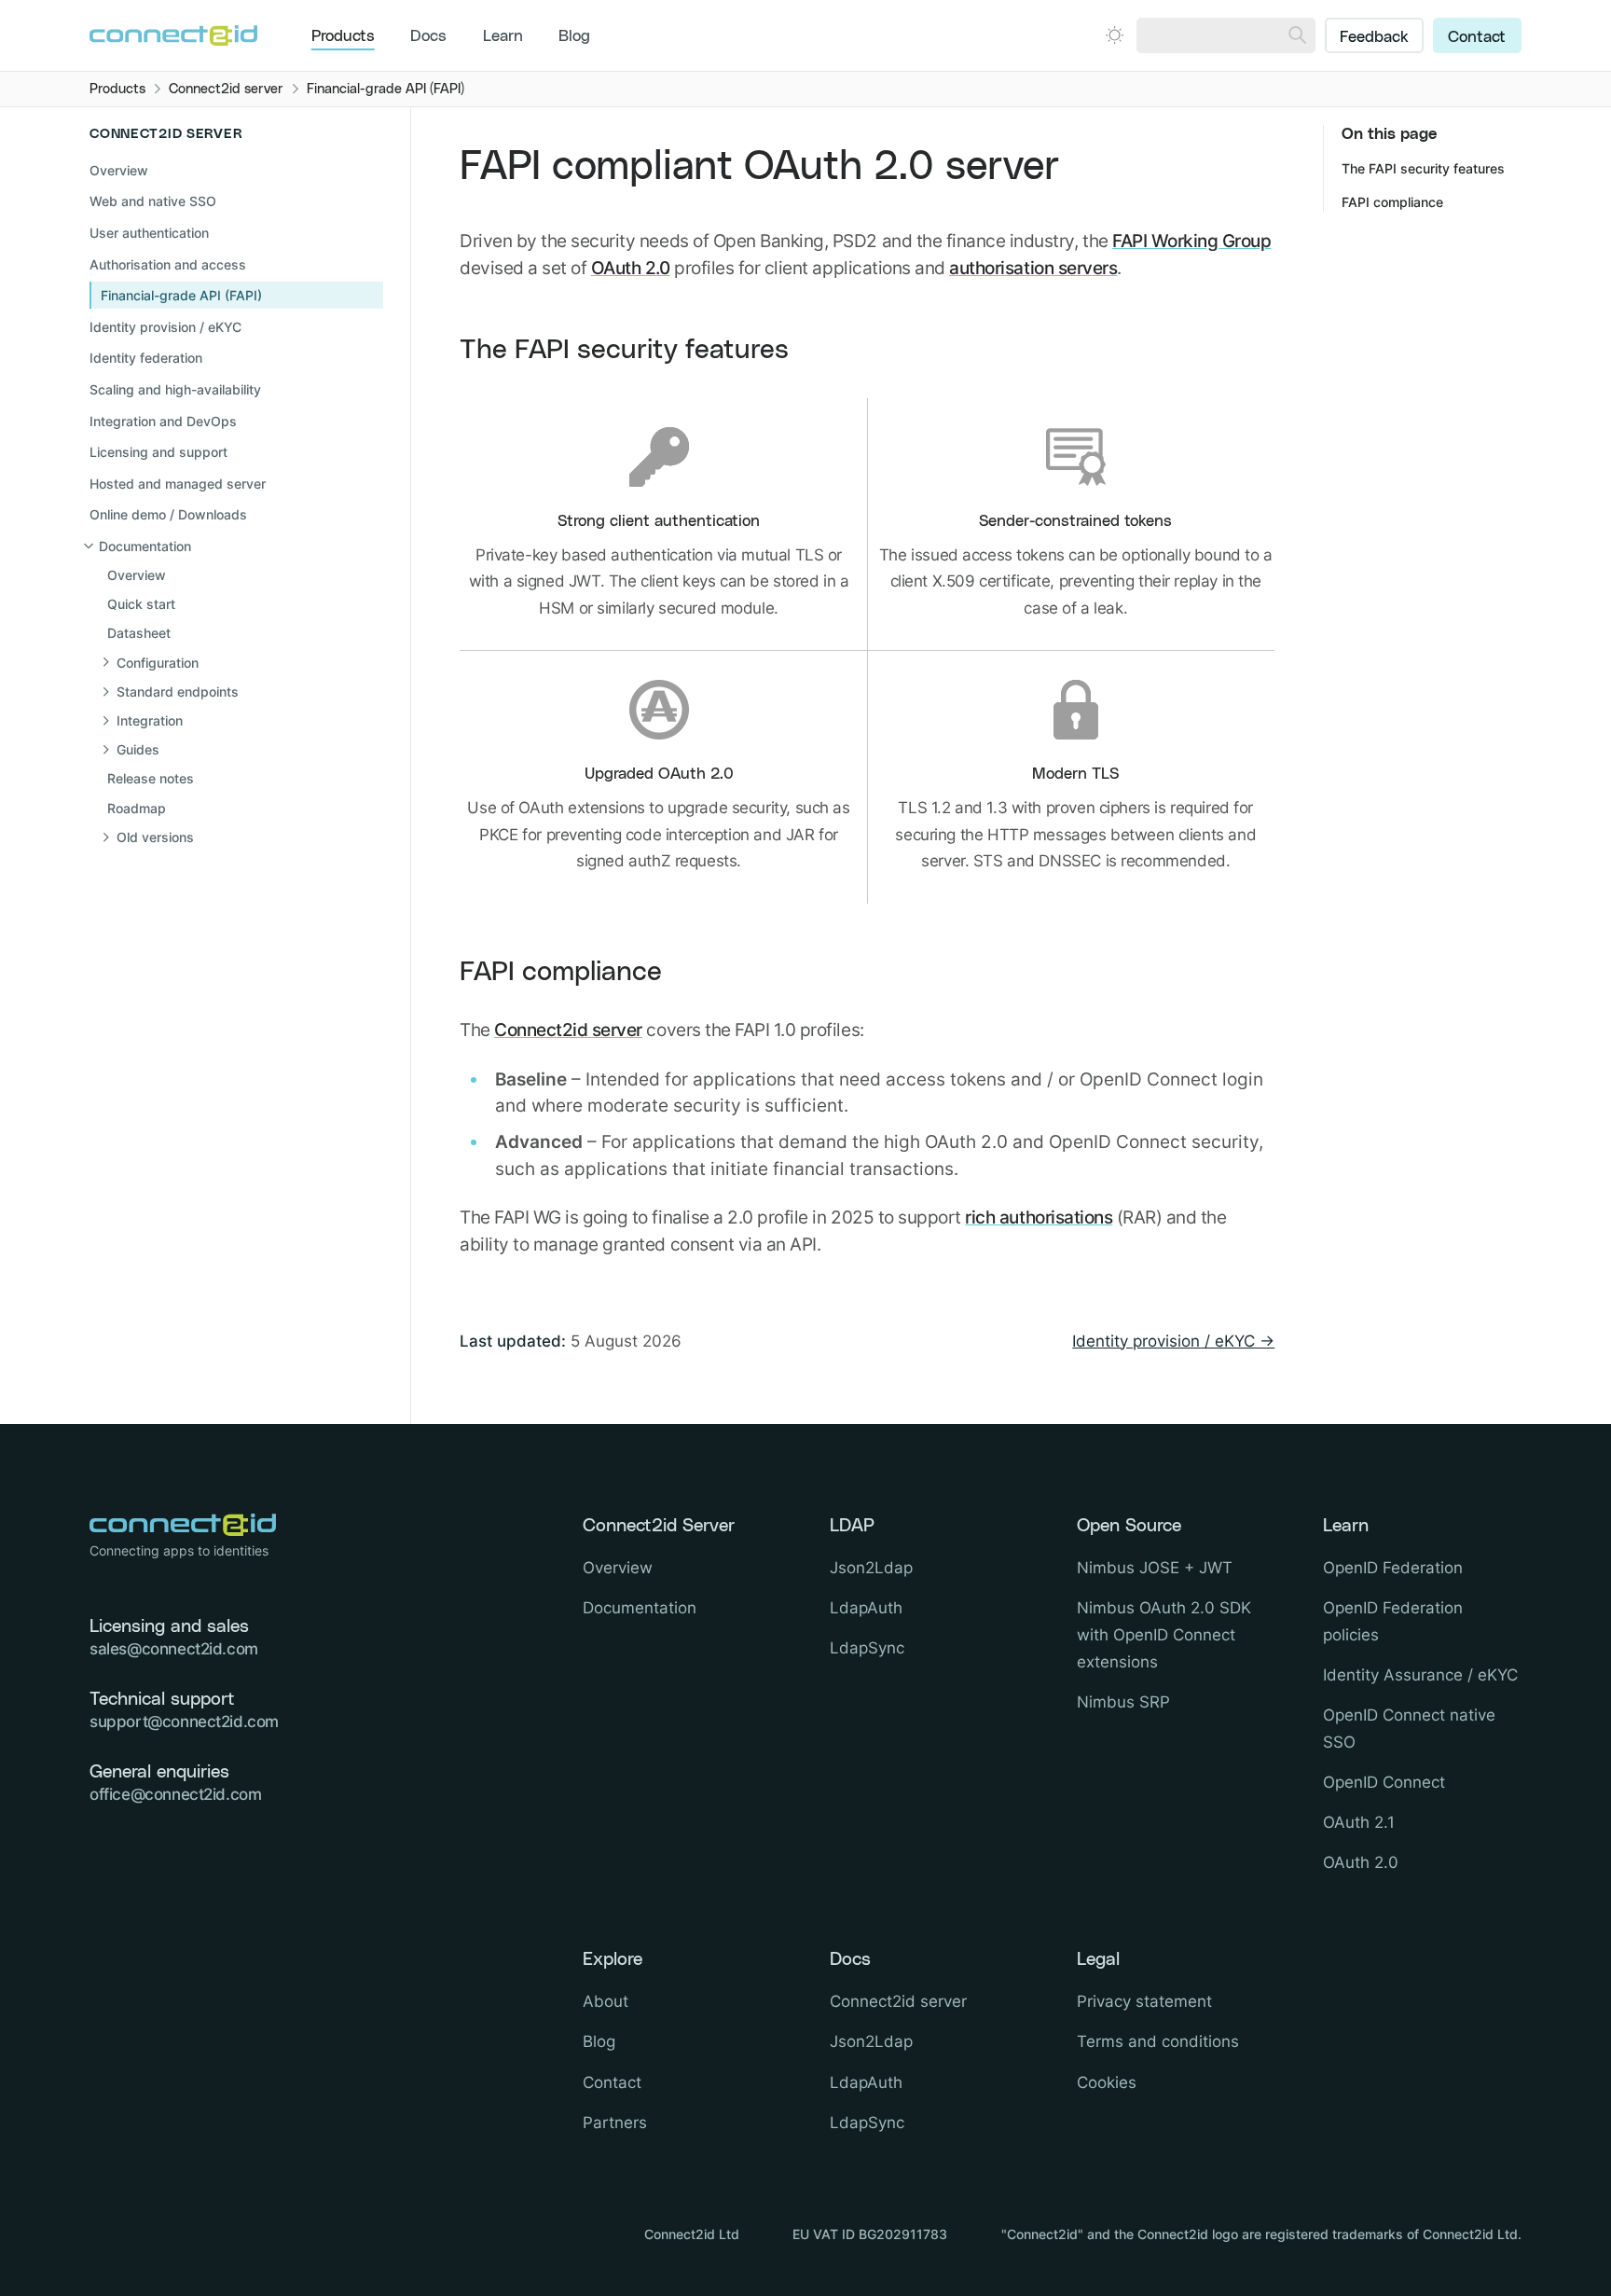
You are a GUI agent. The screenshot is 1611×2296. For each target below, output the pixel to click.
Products (343, 36)
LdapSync (867, 1648)
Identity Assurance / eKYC (1420, 1675)
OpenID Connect (1384, 1782)
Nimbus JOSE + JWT (1155, 1568)
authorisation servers (1033, 268)
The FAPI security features (624, 350)
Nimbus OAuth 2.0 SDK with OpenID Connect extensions (1164, 1635)
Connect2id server (568, 1030)
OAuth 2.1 (1359, 1822)
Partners (615, 2123)
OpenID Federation (1393, 1568)
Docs (428, 36)
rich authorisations (1039, 1217)
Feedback (1374, 37)
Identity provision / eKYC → (1173, 1341)
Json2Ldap (871, 1568)
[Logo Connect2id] (173, 35)
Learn (503, 36)
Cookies (1107, 2082)
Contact (1477, 37)
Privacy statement (1144, 2001)
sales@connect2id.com (174, 1649)
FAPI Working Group (1191, 241)
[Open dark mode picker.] (1115, 35)
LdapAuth (866, 1608)
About (606, 2001)
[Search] (1297, 35)
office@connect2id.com (175, 1794)
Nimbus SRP (1123, 1702)
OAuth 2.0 (631, 268)
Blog (574, 36)
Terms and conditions (1158, 2041)
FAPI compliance (561, 972)
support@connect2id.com (184, 1722)
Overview (119, 170)
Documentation (640, 1608)
